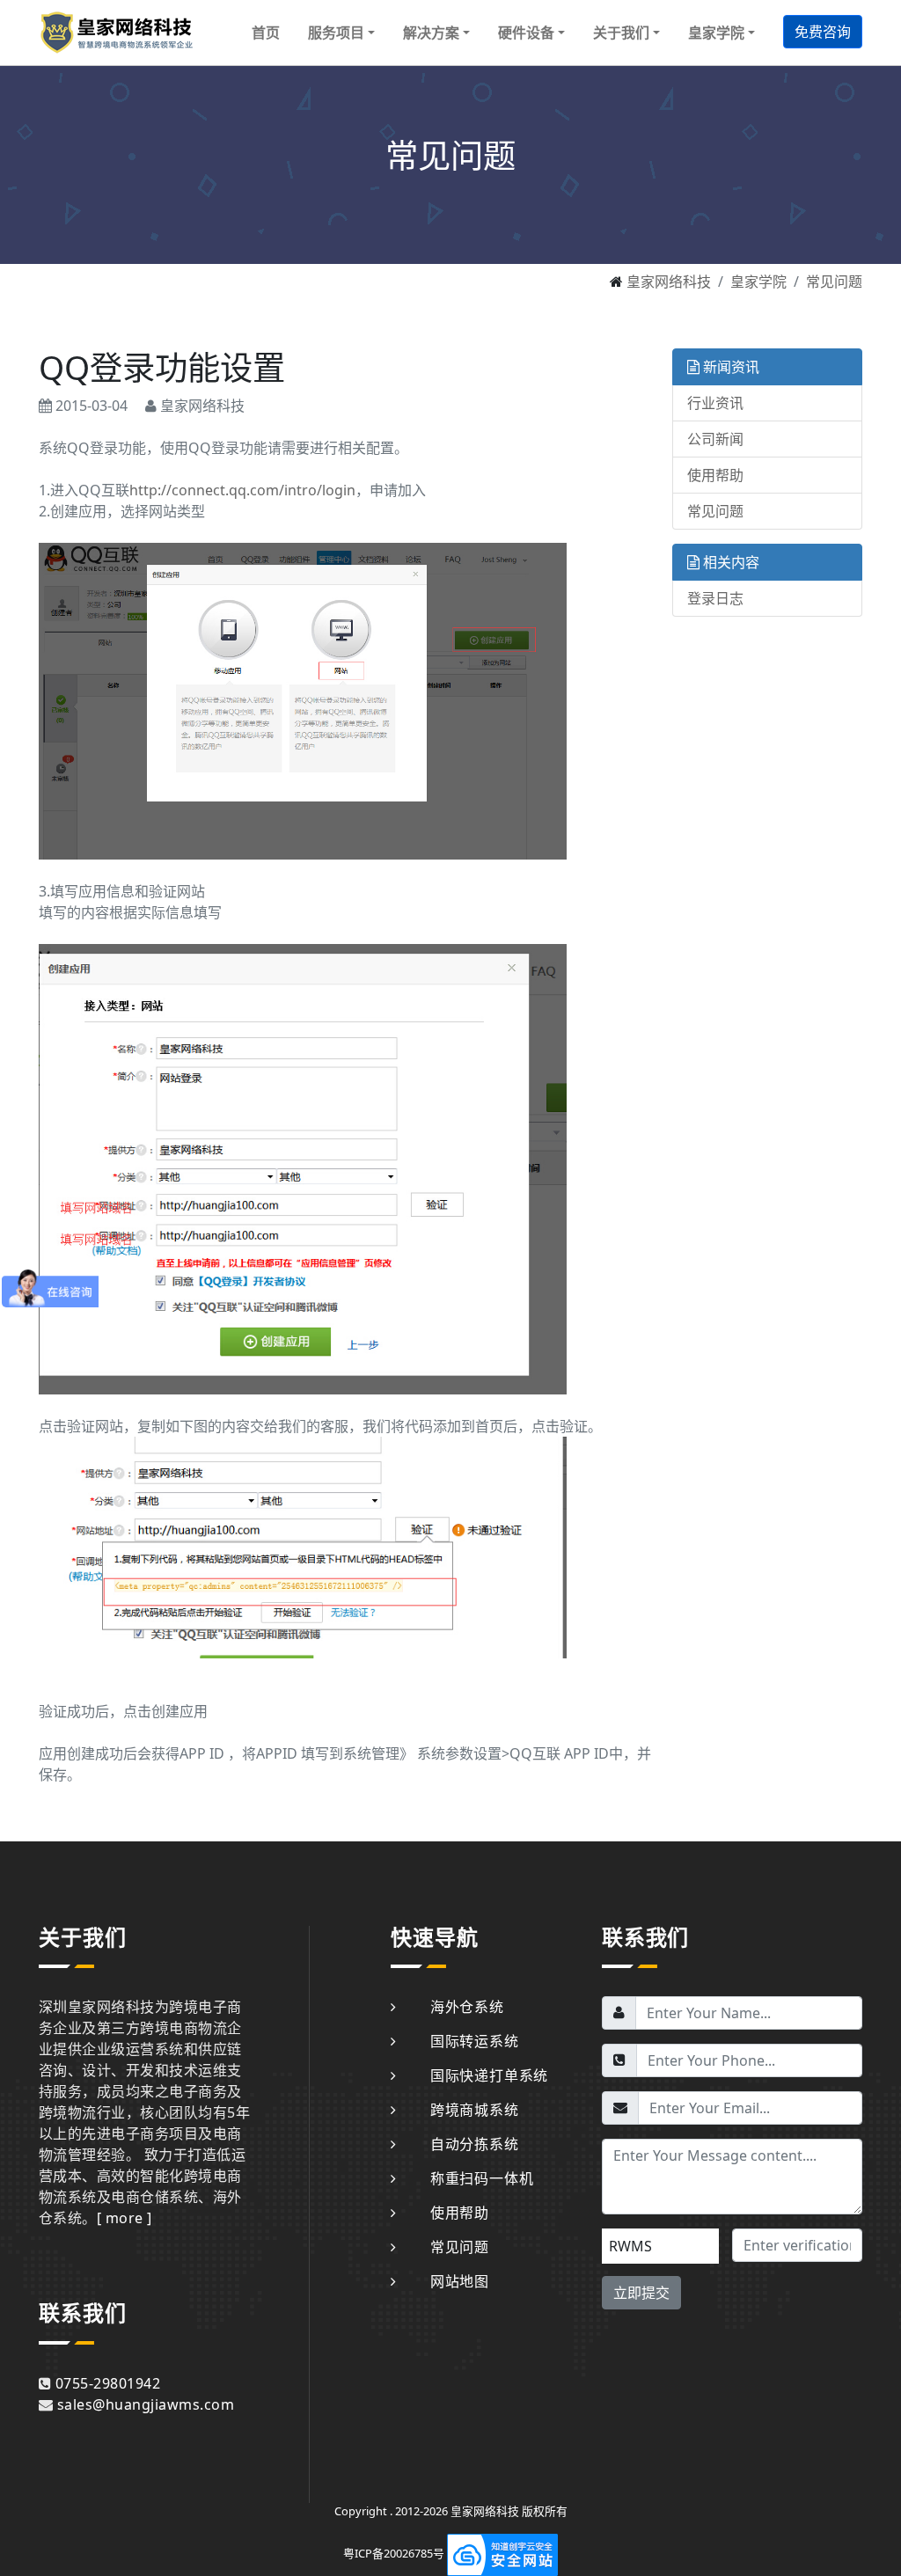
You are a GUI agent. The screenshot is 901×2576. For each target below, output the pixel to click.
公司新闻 (715, 439)
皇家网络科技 (669, 282)
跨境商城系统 (475, 2110)
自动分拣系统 (475, 2144)
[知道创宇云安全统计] (502, 2554)
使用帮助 (715, 475)
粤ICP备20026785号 (394, 2554)
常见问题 (834, 282)
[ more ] (125, 2218)
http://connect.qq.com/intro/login (242, 490)
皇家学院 (758, 282)
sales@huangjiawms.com (146, 2404)
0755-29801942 (108, 2383)
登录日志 (715, 598)
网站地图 (460, 2281)
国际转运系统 (475, 2041)
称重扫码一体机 (482, 2178)
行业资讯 (715, 403)
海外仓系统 (467, 2007)
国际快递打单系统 (489, 2075)
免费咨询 (823, 32)
